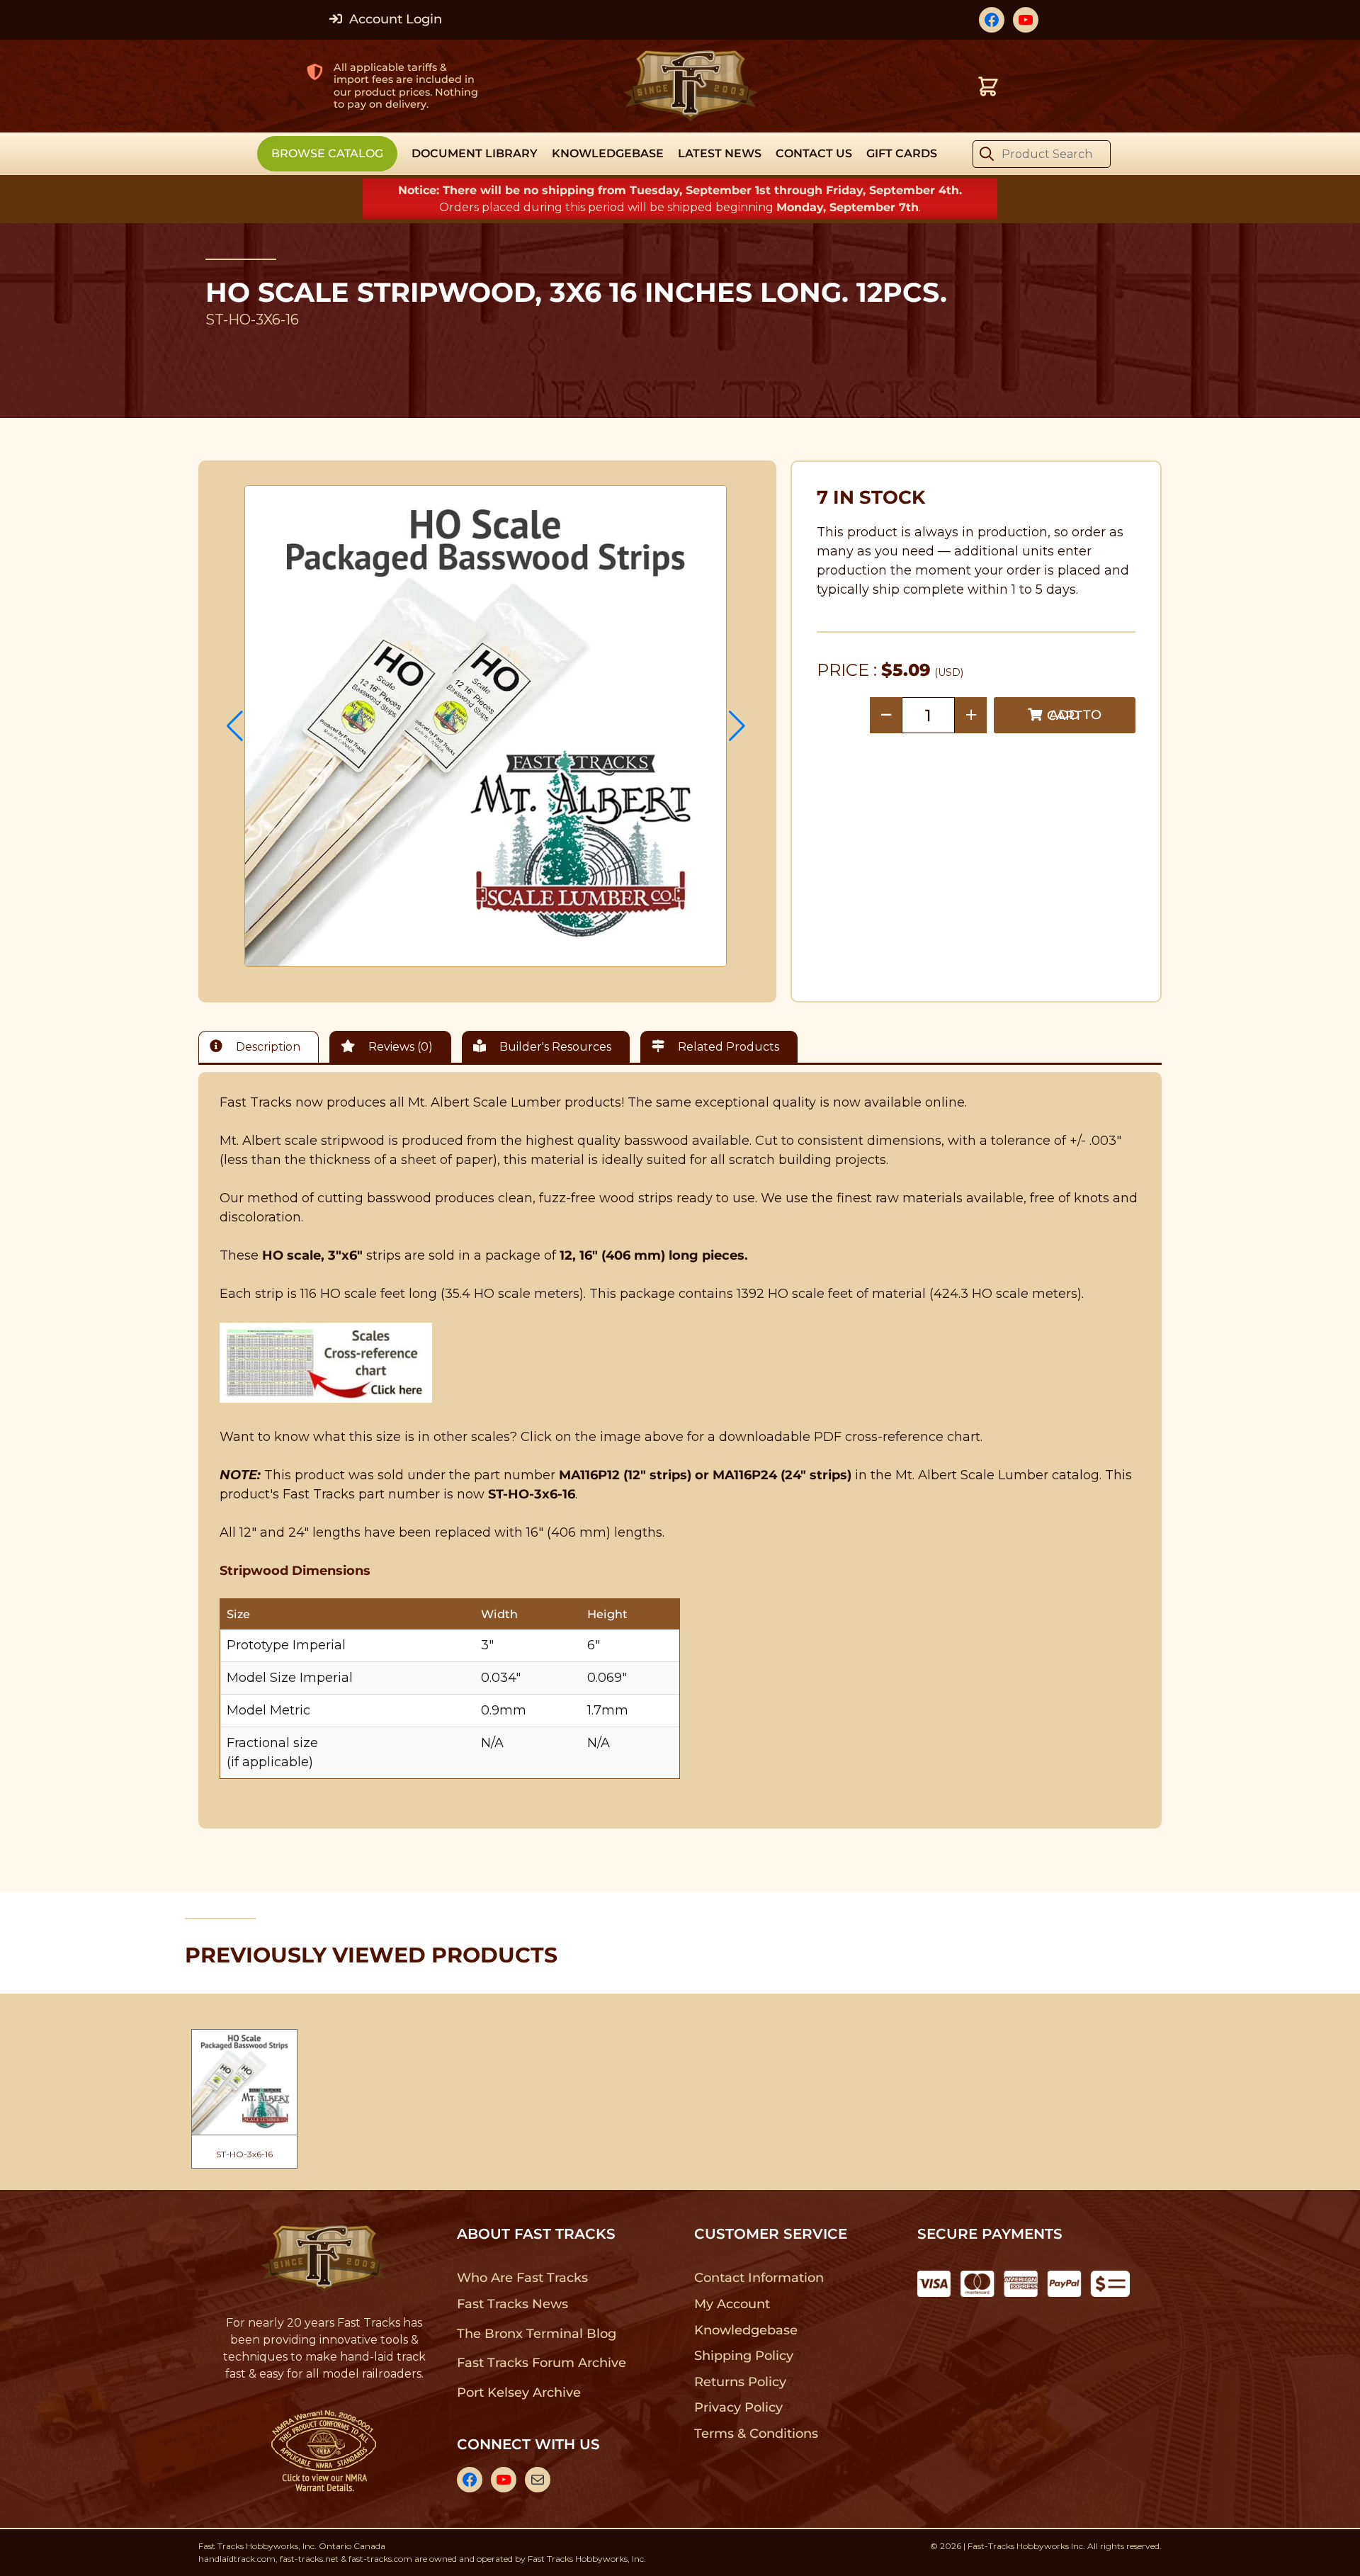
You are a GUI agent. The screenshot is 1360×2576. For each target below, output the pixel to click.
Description (267, 1047)
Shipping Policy (744, 2356)
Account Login (394, 19)
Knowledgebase (746, 2330)
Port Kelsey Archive (518, 2393)
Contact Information (759, 2278)
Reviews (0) (399, 1047)
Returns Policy (741, 2382)
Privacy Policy (739, 2407)
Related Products (727, 1047)
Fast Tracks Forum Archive (541, 2363)
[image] (486, 726)
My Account (732, 2304)
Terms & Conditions (756, 2434)
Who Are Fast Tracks (522, 2278)
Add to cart (1074, 715)
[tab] (262, 1047)
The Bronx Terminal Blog (537, 2334)
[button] (235, 726)
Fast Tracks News (512, 2304)
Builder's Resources (554, 1047)
